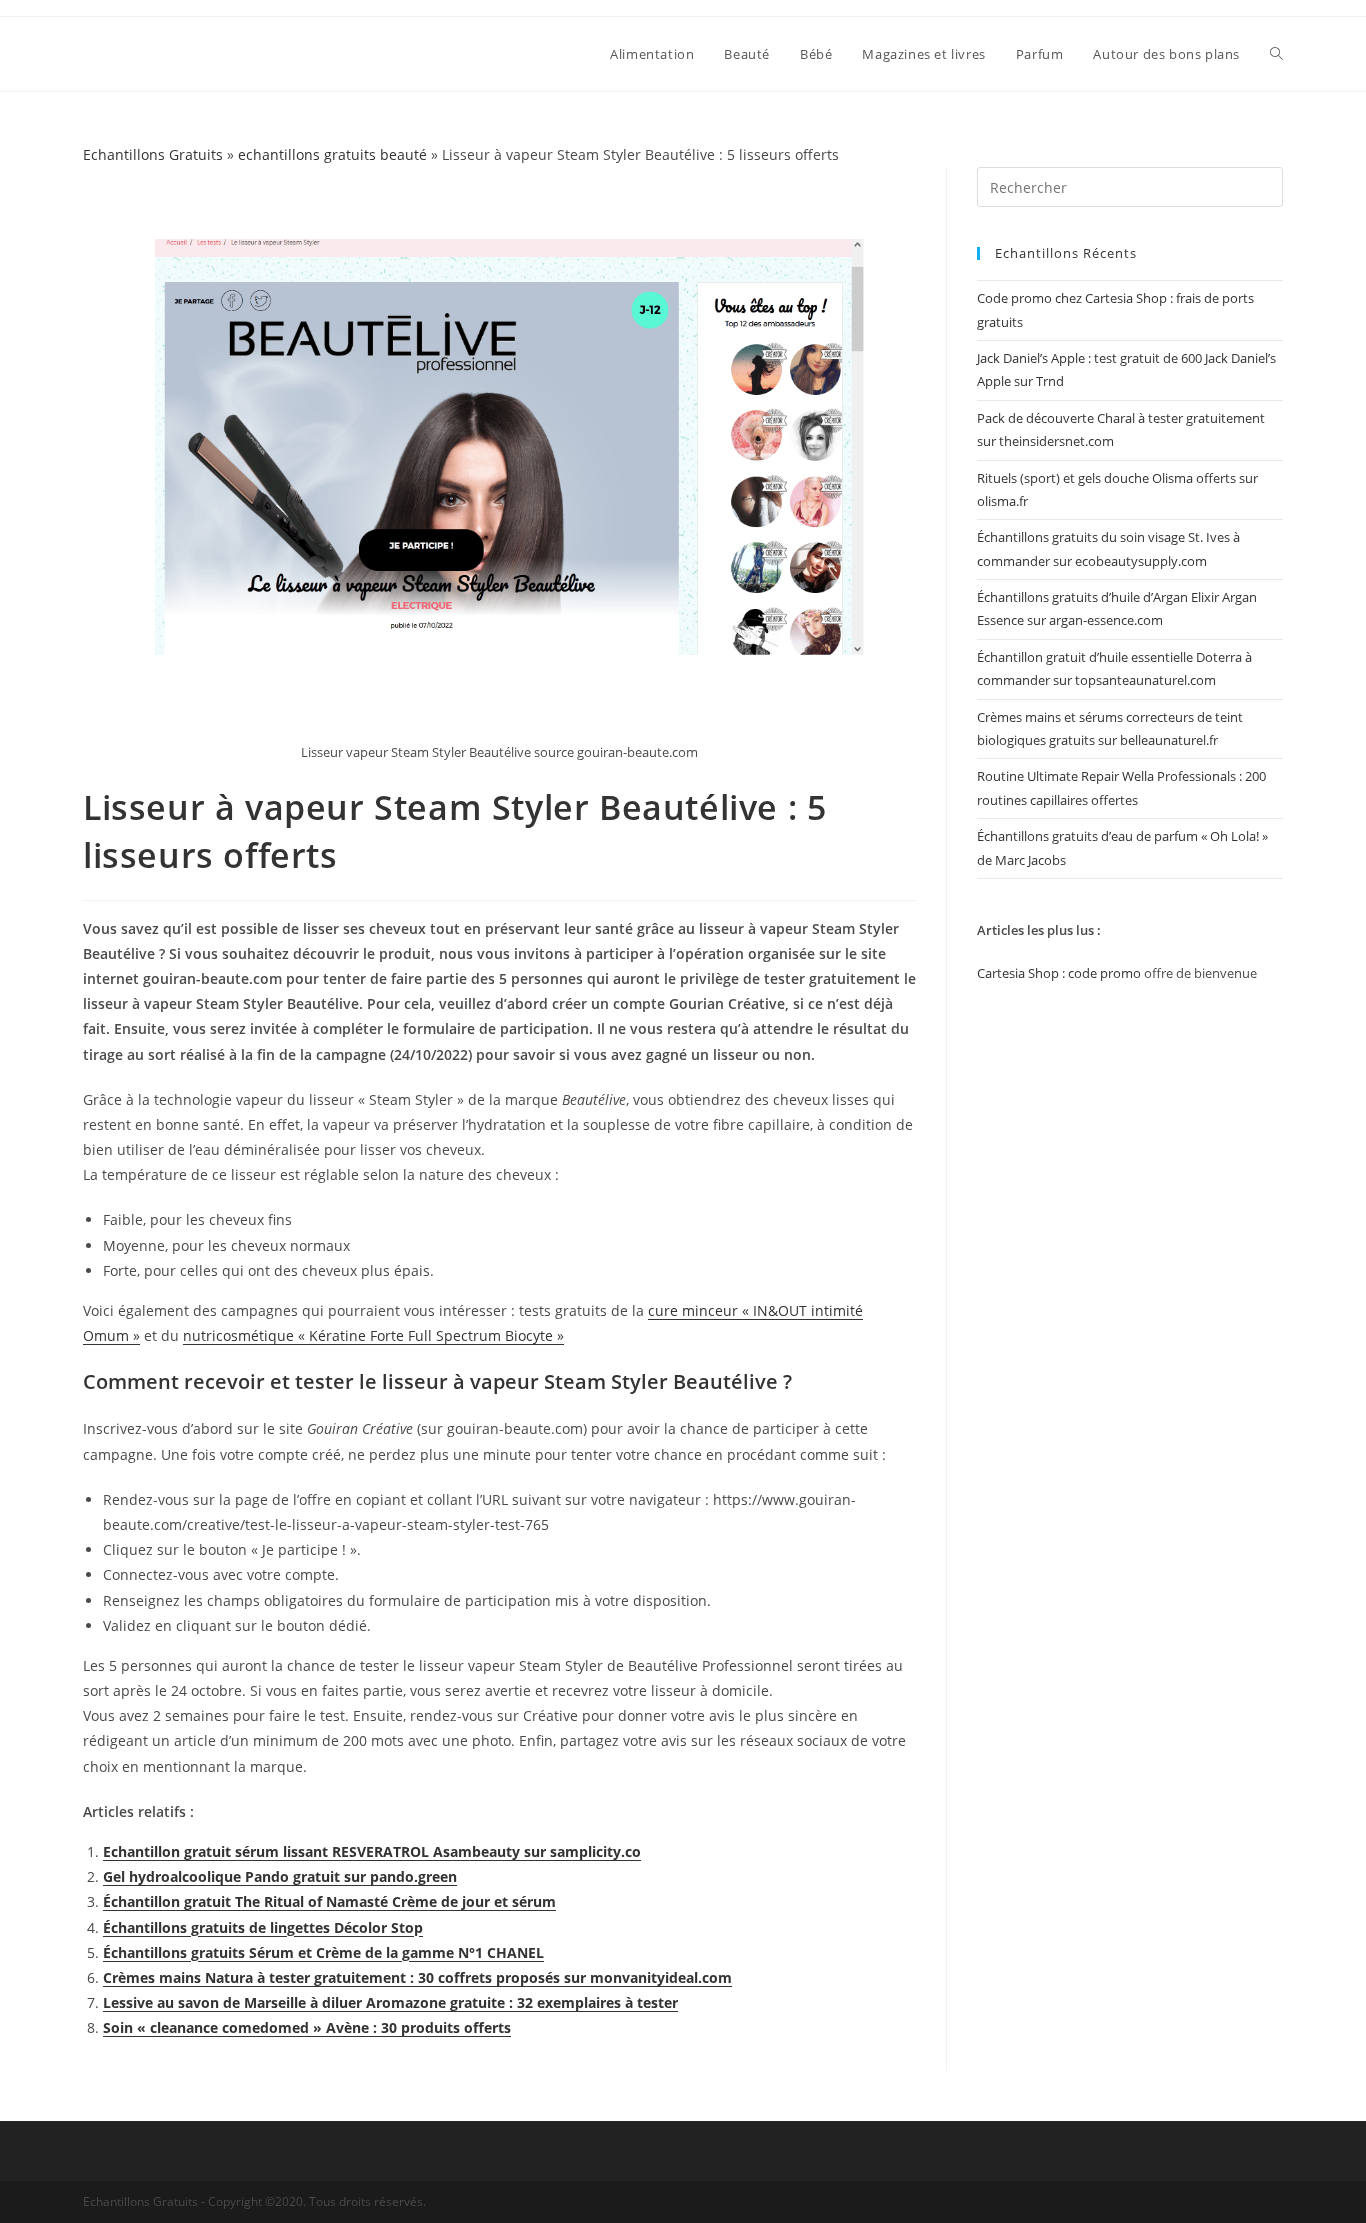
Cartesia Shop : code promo (1059, 973)
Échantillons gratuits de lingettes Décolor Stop (263, 1927)
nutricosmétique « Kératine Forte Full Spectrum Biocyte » (373, 1335)
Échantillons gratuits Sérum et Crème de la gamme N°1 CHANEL (323, 1952)
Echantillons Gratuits (153, 154)
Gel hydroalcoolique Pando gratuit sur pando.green (280, 1876)
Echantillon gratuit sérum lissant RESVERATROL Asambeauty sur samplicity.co (372, 1851)
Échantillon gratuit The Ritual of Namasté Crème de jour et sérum (329, 1901)
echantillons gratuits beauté (332, 154)
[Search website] (1276, 54)
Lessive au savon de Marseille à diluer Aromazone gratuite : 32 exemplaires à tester (390, 2002)
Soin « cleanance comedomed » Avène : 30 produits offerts (307, 2027)
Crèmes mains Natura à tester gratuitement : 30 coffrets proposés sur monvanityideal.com (417, 1977)
